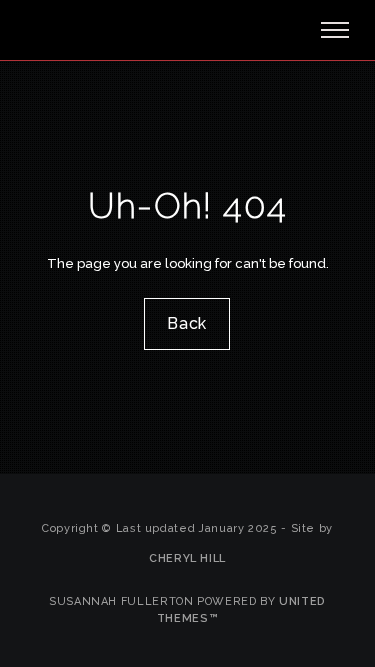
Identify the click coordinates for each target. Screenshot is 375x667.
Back (188, 323)
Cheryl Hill (187, 558)
